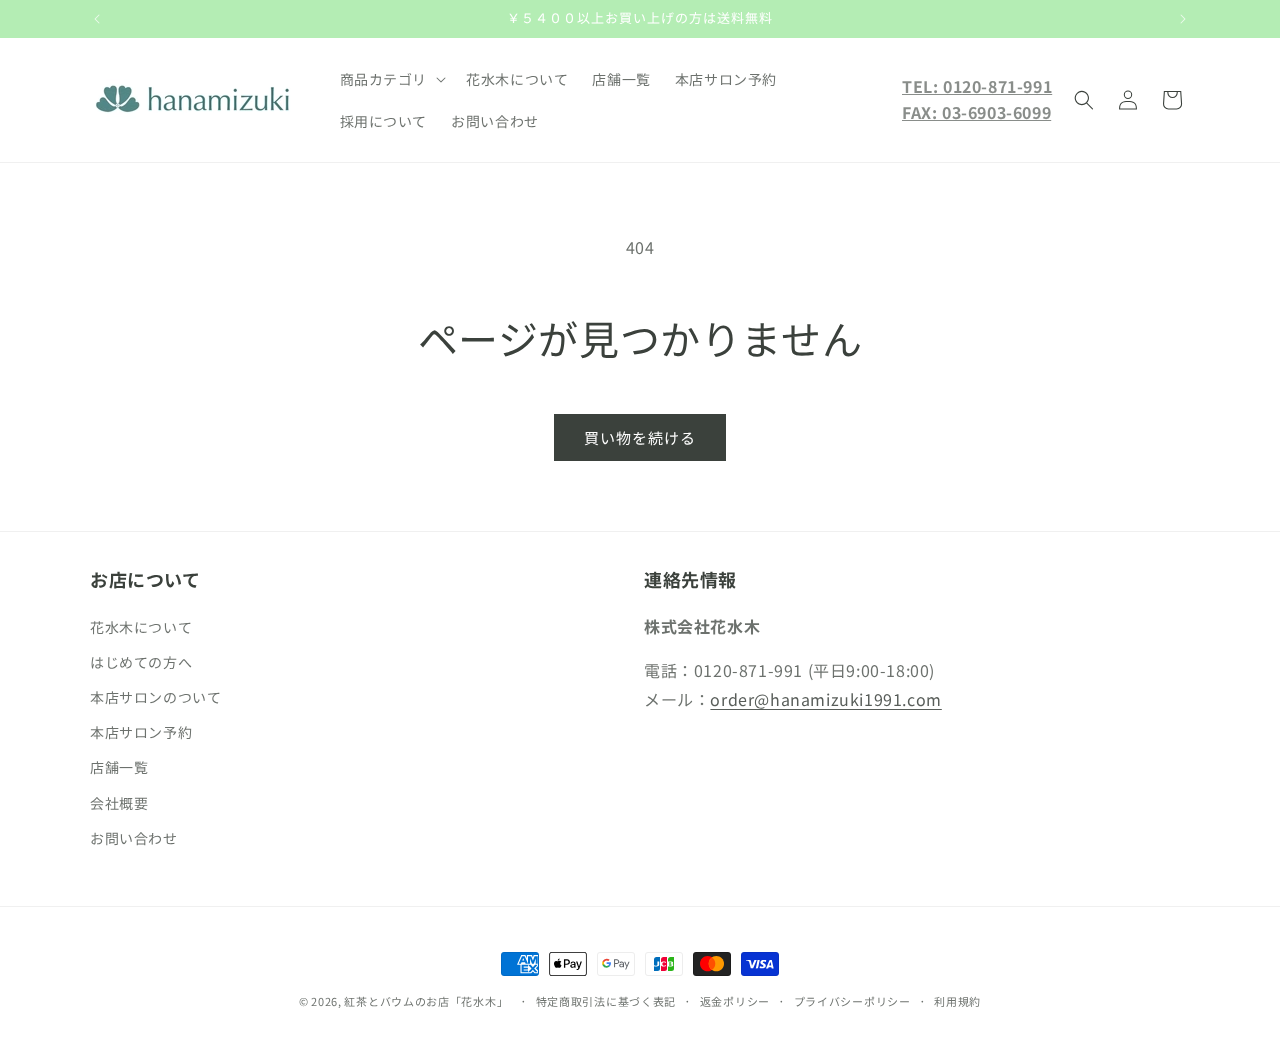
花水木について (141, 627)
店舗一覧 (119, 767)
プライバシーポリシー (852, 1001)
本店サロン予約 (141, 732)
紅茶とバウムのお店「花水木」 (426, 1001)
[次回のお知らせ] (1183, 19)
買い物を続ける (640, 437)
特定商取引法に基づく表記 (606, 1001)
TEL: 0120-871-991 (977, 86)
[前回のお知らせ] (97, 19)
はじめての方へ (141, 662)
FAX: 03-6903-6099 (976, 112)
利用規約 (957, 1001)
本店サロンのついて (155, 697)
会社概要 (119, 803)
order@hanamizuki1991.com (825, 699)
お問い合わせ (134, 838)
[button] (391, 79)
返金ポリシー (735, 1001)
